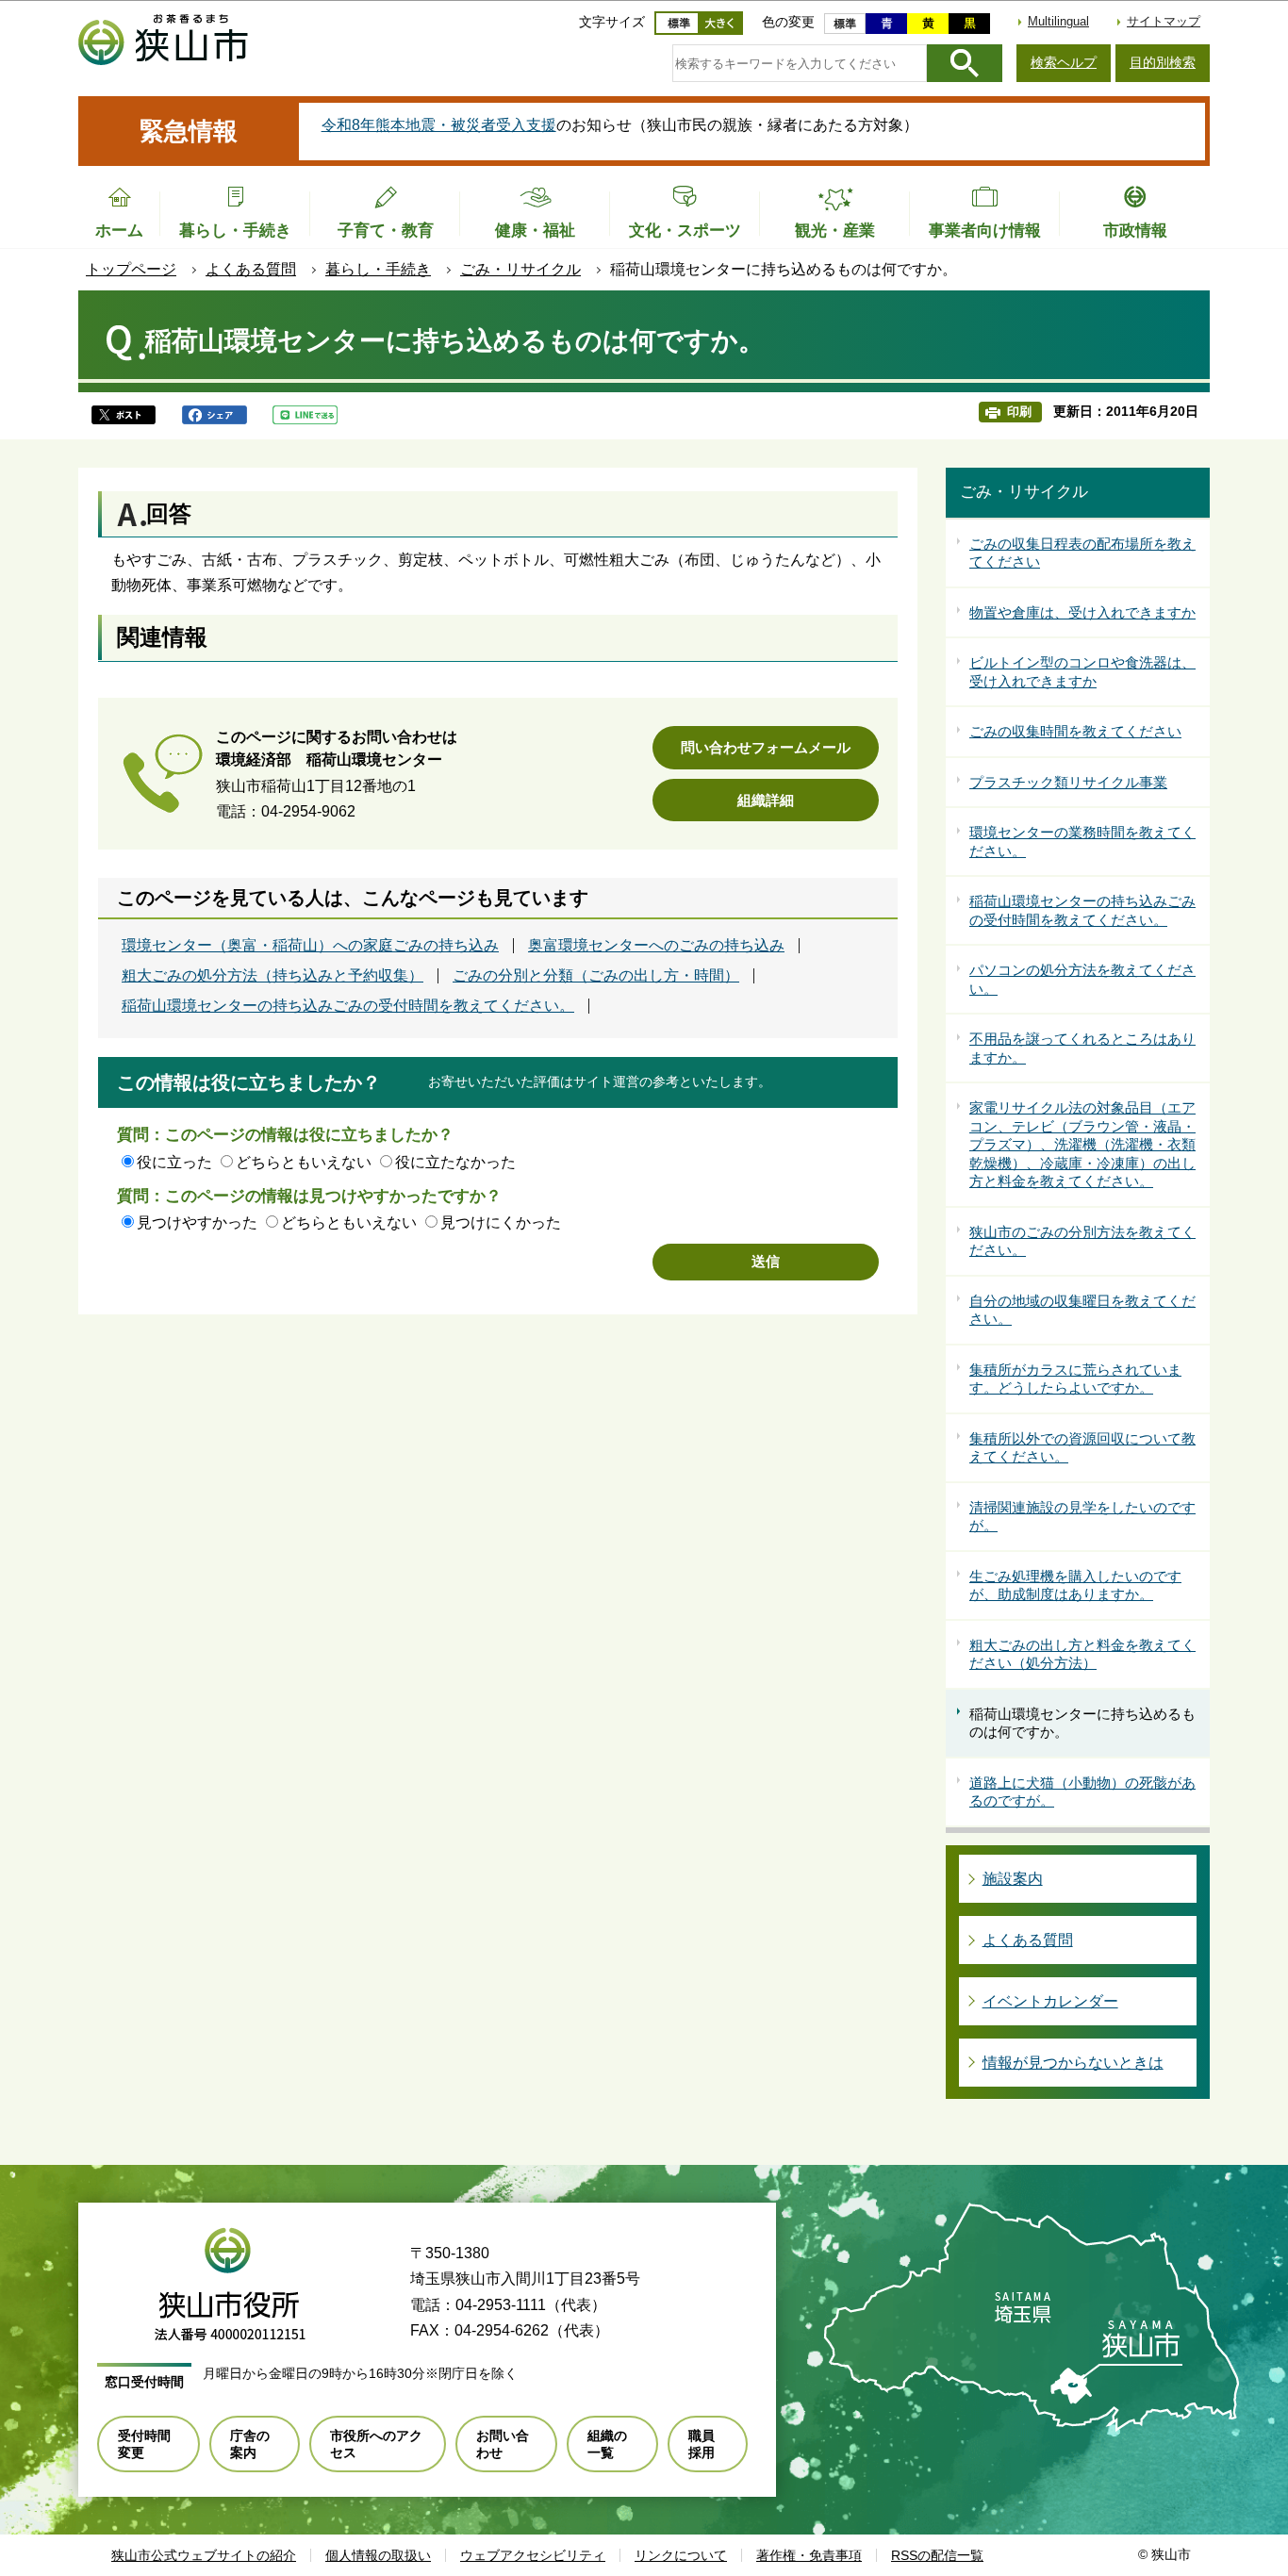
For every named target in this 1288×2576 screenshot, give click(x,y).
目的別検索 (1163, 62)
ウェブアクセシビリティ (533, 2555)
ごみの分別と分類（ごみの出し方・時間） (596, 976)
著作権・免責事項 (809, 2555)
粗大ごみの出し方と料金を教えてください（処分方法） (1082, 1654)
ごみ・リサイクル (520, 269)
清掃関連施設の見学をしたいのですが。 (1082, 1517)
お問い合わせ (503, 2444)
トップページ (131, 269)
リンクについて (681, 2555)
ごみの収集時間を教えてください (1075, 731)
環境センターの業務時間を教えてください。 (1082, 842)
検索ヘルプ (1064, 62)
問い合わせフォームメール (766, 747)
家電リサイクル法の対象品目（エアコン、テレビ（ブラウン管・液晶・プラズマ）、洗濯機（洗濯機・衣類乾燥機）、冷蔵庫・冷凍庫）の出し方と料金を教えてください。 (1082, 1144)
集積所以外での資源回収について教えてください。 (1082, 1448)
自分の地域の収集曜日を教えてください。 (1082, 1310)
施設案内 (1013, 1879)
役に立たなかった (455, 1162)
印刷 (1019, 412)
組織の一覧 (607, 2444)
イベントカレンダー (1050, 2001)
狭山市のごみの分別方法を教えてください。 (1082, 1241)
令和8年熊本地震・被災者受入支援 (439, 125)
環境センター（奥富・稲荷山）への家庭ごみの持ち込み (310, 946)
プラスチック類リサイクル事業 (1068, 782)
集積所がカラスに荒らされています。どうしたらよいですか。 (1075, 1379)
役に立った (174, 1162)
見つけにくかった (501, 1222)
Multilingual (1058, 21)
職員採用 (702, 2444)
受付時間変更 (144, 2444)
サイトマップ (1164, 21)
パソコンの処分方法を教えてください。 (1082, 979)
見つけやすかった (197, 1222)
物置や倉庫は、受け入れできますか (1082, 612)
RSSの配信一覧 (937, 2555)
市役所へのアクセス (376, 2444)
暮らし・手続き (378, 269)
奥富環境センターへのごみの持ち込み (656, 946)
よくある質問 (251, 269)
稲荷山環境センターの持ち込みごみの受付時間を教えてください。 (348, 1006)
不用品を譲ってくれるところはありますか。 (1082, 1048)
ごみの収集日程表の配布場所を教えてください (1082, 553)
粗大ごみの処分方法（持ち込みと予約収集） (272, 976)
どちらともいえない (304, 1162)
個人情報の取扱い (378, 2555)
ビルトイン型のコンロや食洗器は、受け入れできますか (1082, 672)
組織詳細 (766, 800)
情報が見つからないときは (1073, 2063)
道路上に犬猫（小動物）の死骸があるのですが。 (1082, 1792)
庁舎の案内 (250, 2444)
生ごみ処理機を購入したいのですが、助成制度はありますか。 (1075, 1585)
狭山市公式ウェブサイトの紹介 (204, 2555)
